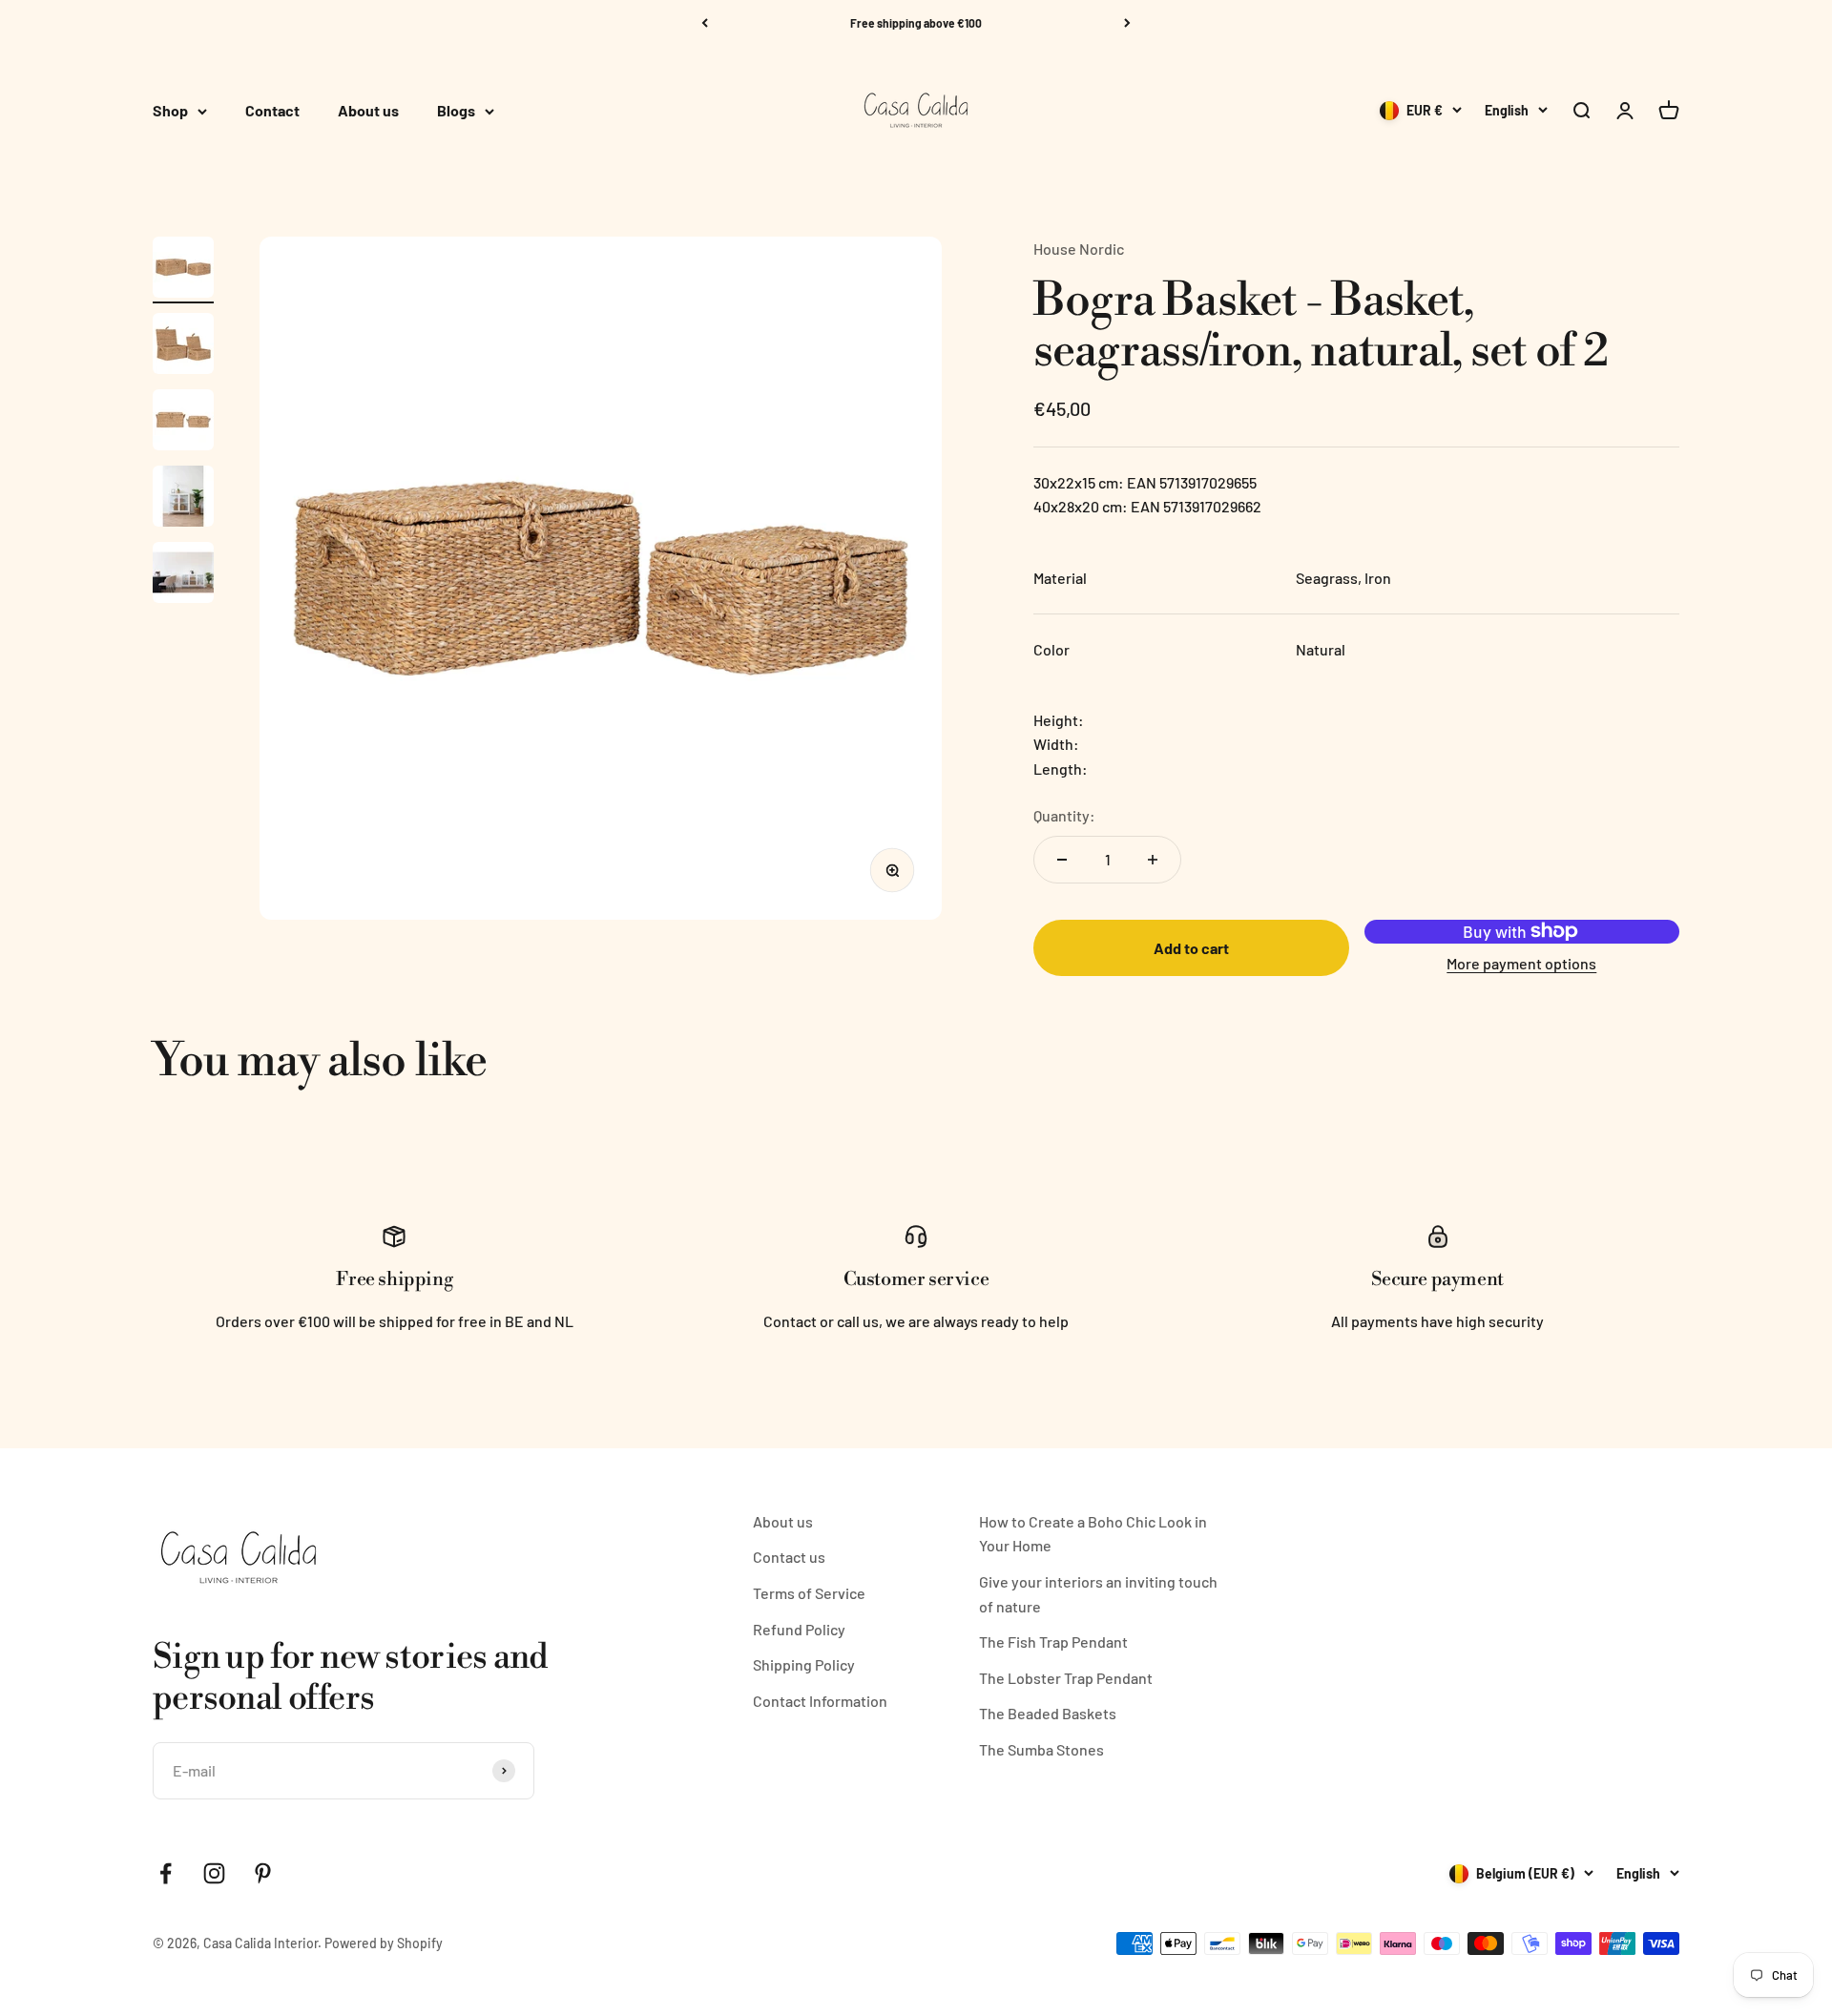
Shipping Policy (804, 1664)
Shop (170, 111)
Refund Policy (799, 1629)
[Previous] (705, 23)
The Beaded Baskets (1048, 1713)
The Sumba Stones (1041, 1749)
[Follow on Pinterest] (263, 1873)
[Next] (1127, 23)
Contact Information (820, 1701)
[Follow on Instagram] (214, 1873)
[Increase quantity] (1153, 860)
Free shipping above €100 (916, 23)
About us (368, 111)
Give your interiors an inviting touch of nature (1098, 1594)
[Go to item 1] (183, 270)
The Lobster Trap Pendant (1066, 1678)
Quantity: (1064, 815)
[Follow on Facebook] (166, 1873)
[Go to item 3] (183, 423)
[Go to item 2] (183, 346)
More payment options (1521, 963)
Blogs (456, 111)
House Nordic (1079, 249)
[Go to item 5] (183, 575)
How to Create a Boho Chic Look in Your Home (1093, 1534)
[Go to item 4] (183, 499)
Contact (272, 111)
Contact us (789, 1557)
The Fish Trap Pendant (1053, 1642)
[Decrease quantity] (1062, 860)
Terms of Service (809, 1593)
